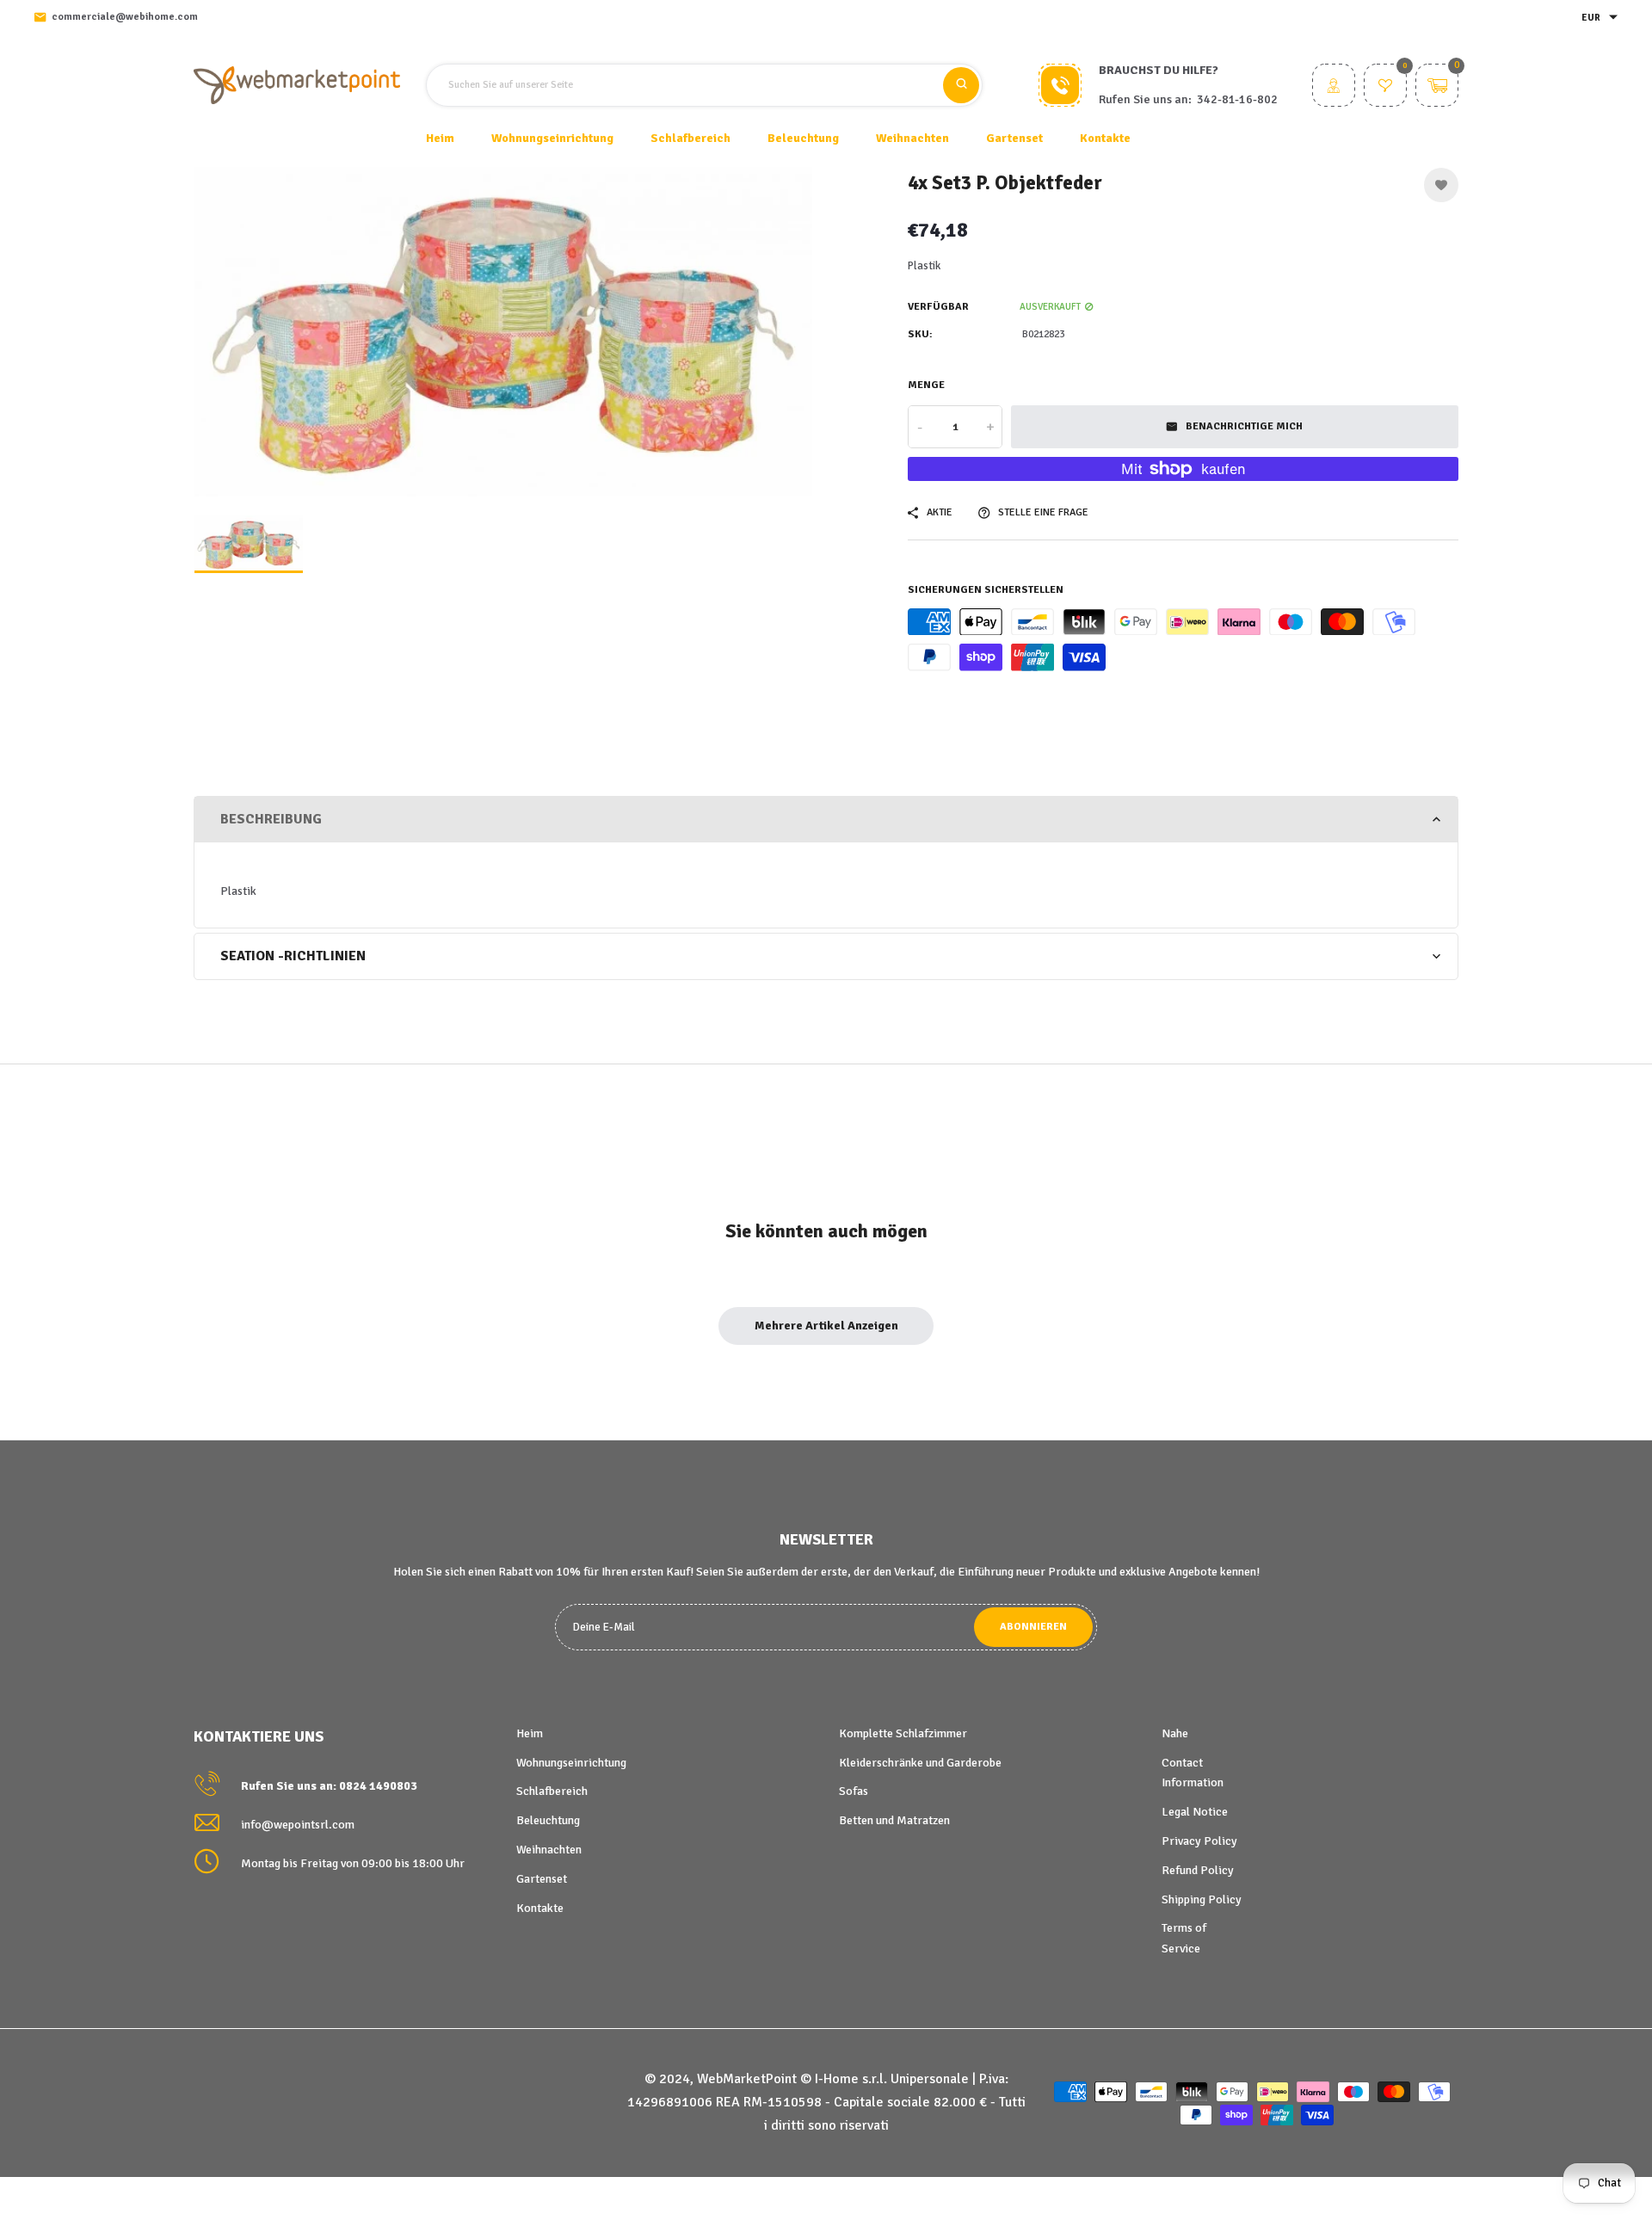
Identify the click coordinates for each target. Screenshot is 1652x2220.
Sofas (854, 1791)
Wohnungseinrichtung (571, 1763)
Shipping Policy (1202, 1899)
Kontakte (1105, 138)
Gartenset (542, 1879)
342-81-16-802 (1237, 99)
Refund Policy (1198, 1870)
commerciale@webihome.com (125, 17)
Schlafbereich (552, 1791)
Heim (440, 138)
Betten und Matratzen (894, 1820)
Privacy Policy (1199, 1841)
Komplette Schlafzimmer (903, 1733)
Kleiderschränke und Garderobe (920, 1763)
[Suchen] (961, 85)
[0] (1385, 87)
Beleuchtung (548, 1820)
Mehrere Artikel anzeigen (826, 1326)
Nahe (1175, 1733)
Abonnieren (1033, 1627)
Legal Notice (1195, 1812)
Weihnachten (549, 1850)
